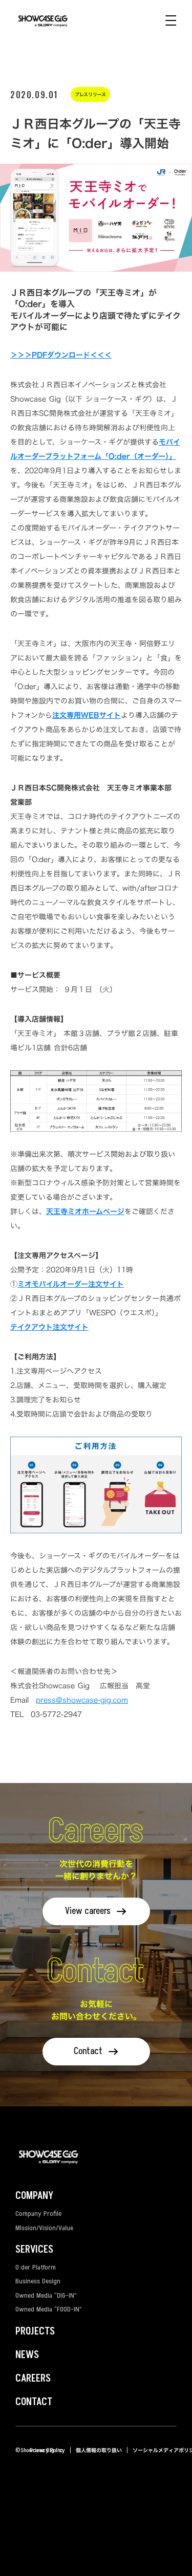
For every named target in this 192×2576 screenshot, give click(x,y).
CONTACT (34, 2402)
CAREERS (33, 2379)
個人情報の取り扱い (99, 2450)
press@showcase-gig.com (82, 1700)
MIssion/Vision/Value (44, 2228)
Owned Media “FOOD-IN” (49, 2309)
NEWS (27, 2355)
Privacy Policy (47, 2450)
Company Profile (38, 2214)
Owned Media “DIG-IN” (46, 2295)
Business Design (38, 2281)
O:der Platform (36, 2267)
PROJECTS (35, 2331)
